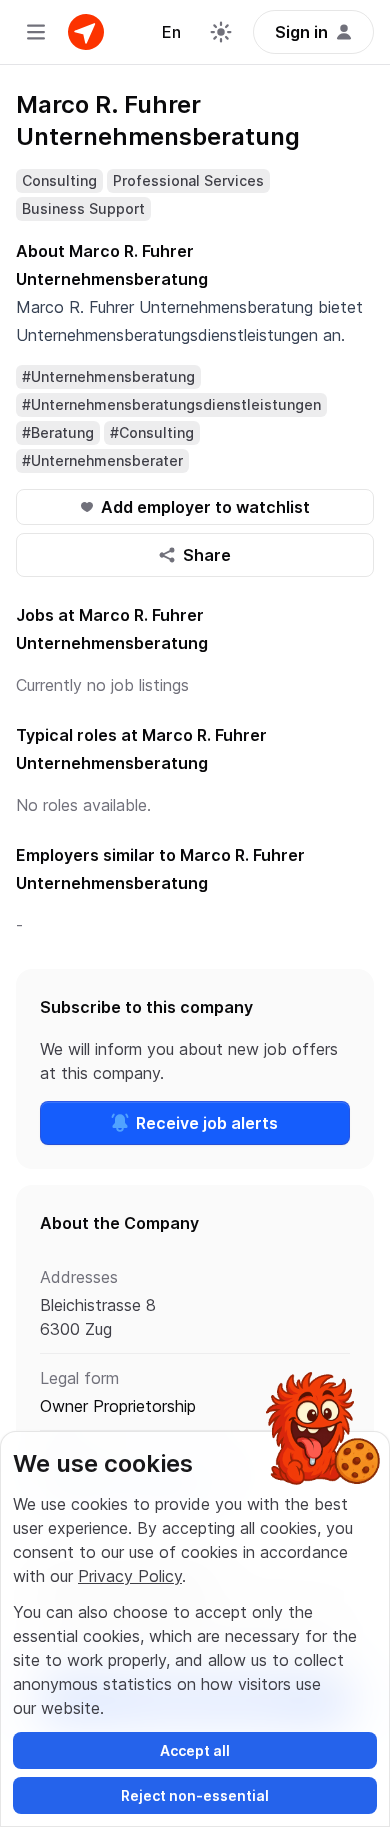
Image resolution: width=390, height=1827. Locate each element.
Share (207, 555)
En (171, 32)
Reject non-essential (195, 1795)
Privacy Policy (130, 1576)
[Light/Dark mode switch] (221, 32)
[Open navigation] (36, 32)
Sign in (301, 32)
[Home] (86, 32)
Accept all (195, 1750)
